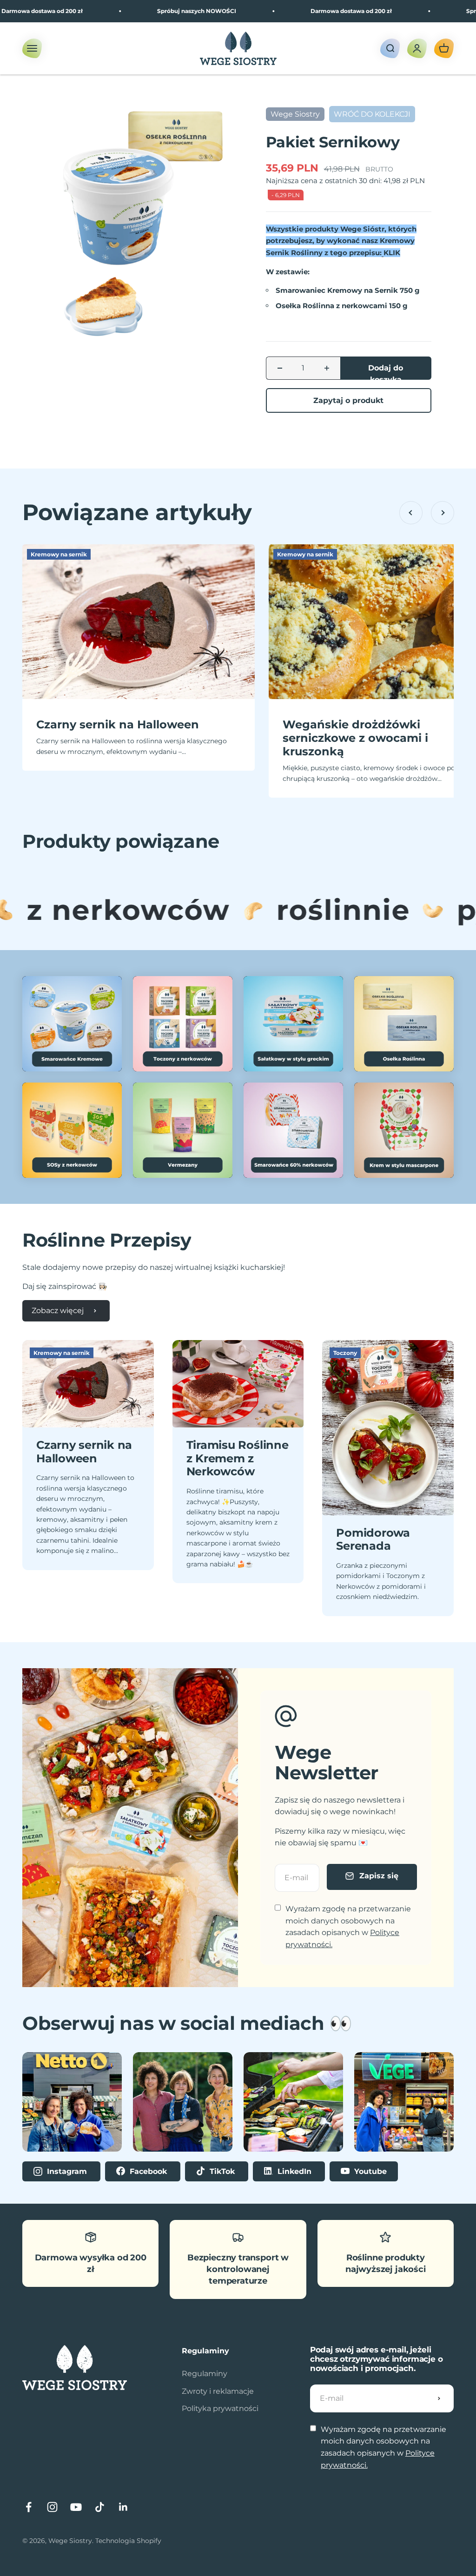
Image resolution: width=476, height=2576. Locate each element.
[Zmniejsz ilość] (280, 368)
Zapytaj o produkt (348, 400)
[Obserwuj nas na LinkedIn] (123, 2507)
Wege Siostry (295, 114)
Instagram (67, 2171)
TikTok (222, 2171)
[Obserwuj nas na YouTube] (76, 2507)
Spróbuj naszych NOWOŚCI (149, 11)
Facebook (148, 2171)
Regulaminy (205, 2374)
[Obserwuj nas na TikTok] (100, 2507)
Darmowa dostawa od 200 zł (304, 11)
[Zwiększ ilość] (327, 368)
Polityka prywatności (220, 2408)
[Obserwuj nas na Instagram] (52, 2507)
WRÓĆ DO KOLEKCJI (372, 114)
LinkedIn (294, 2171)
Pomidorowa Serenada (373, 1539)
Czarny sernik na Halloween (118, 724)
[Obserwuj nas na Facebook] (29, 2507)
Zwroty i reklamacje (218, 2391)
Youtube (369, 2171)
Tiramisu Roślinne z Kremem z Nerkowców (238, 1458)
